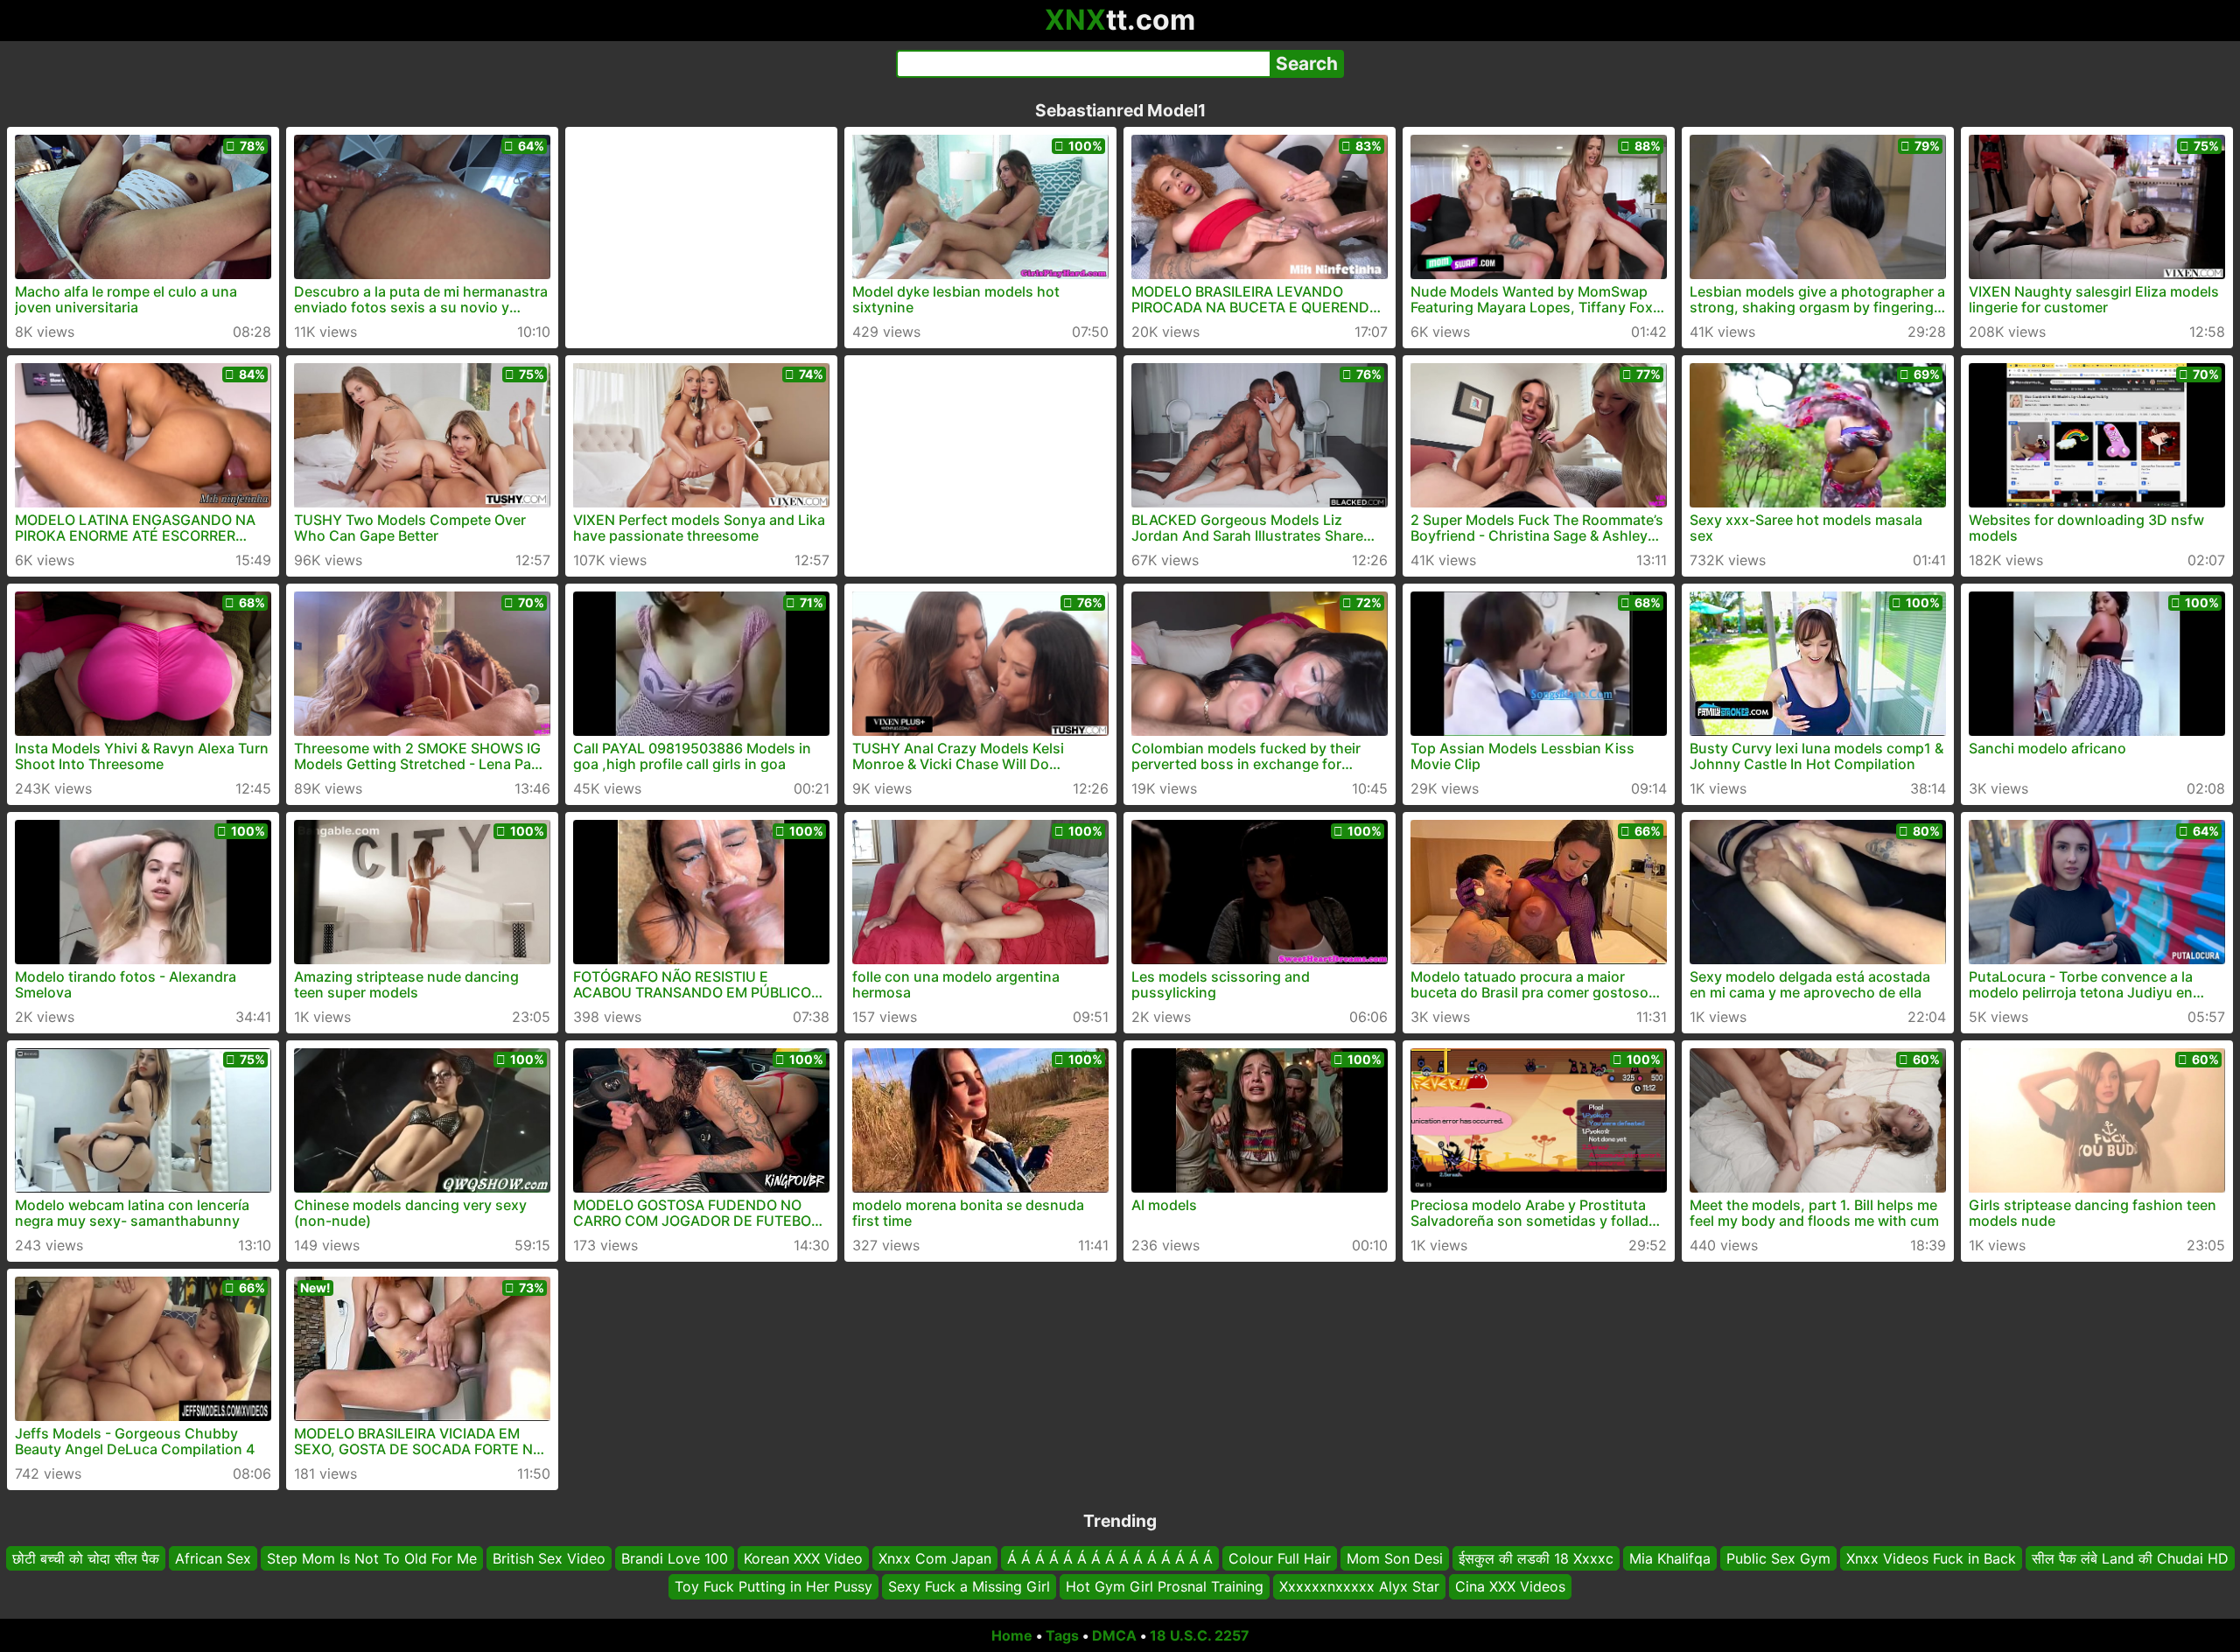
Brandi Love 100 (675, 1558)
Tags (1062, 1635)
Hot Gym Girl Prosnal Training (1165, 1586)
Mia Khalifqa (1670, 1558)
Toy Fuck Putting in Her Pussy (773, 1586)
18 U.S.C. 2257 (1200, 1635)
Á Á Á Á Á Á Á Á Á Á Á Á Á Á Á (1110, 1558)
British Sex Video (549, 1558)
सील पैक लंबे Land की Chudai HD (2130, 1558)
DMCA (1114, 1635)
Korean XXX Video (803, 1558)
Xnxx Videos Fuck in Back (1931, 1558)
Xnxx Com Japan (935, 1558)
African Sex (213, 1558)
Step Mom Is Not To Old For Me (372, 1558)
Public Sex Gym (1778, 1558)
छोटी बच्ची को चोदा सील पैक (86, 1558)
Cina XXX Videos (1510, 1586)
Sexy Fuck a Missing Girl (969, 1586)
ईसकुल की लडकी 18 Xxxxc (1536, 1558)
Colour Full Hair (1280, 1558)
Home (1012, 1635)
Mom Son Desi (1395, 1558)
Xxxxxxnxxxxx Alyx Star (1359, 1586)
